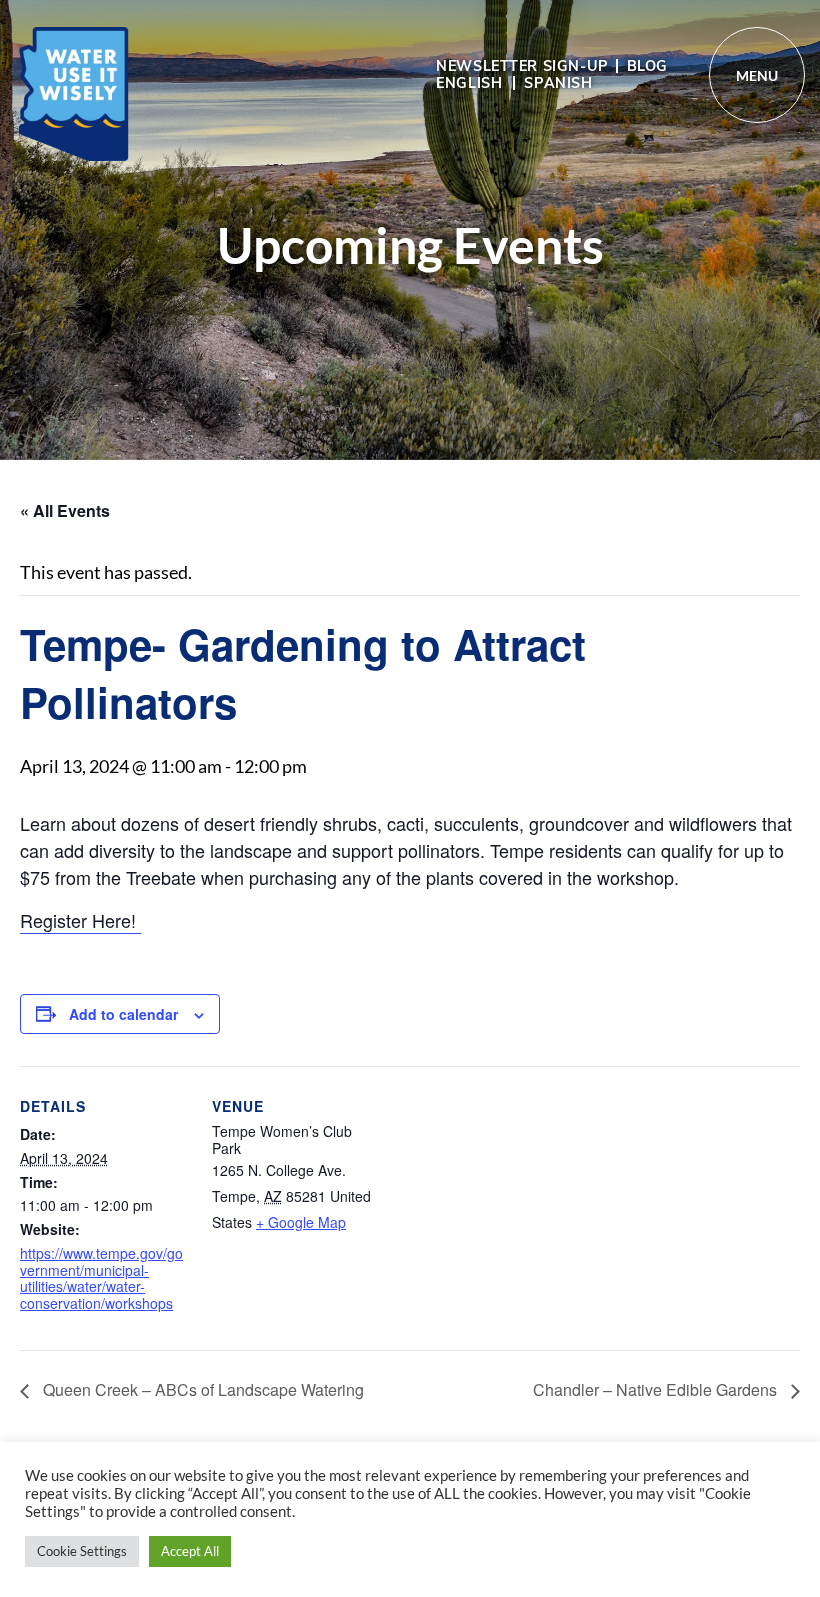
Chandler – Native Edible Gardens (657, 1389)
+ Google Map (301, 1222)
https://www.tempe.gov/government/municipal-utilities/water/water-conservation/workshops (101, 1278)
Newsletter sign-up (522, 66)
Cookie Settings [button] (82, 1551)
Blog (647, 66)
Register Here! (80, 920)
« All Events (65, 510)
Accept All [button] (190, 1551)
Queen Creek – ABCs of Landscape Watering (201, 1389)
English (469, 83)
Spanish (558, 83)
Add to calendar (123, 1014)
